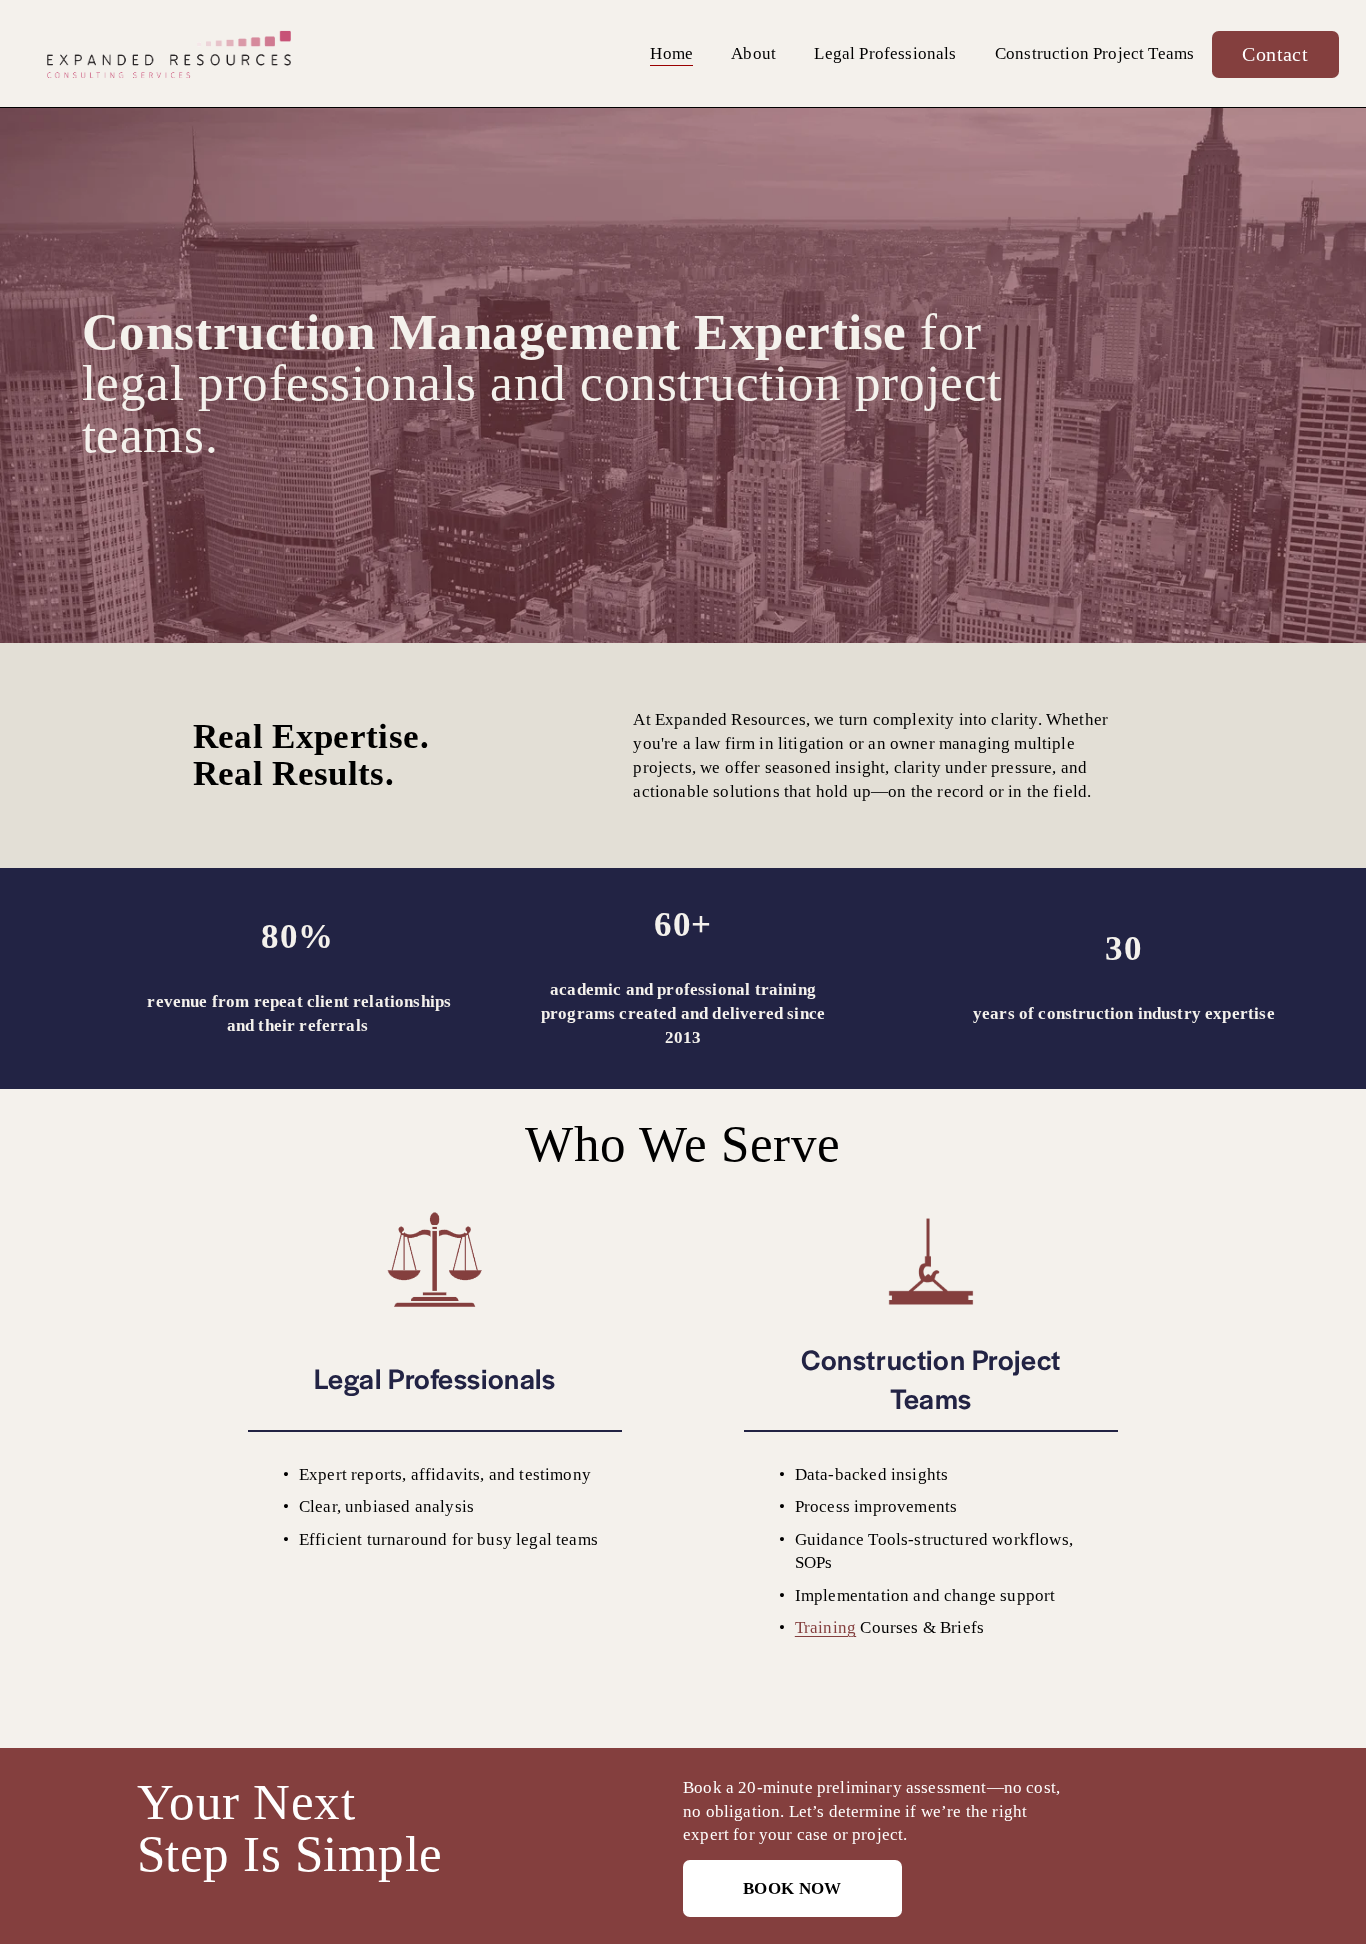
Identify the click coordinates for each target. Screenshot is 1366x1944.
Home (671, 53)
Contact (1275, 54)
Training (825, 1627)
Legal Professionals (885, 53)
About (753, 53)
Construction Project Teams (1094, 53)
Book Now (792, 1888)
